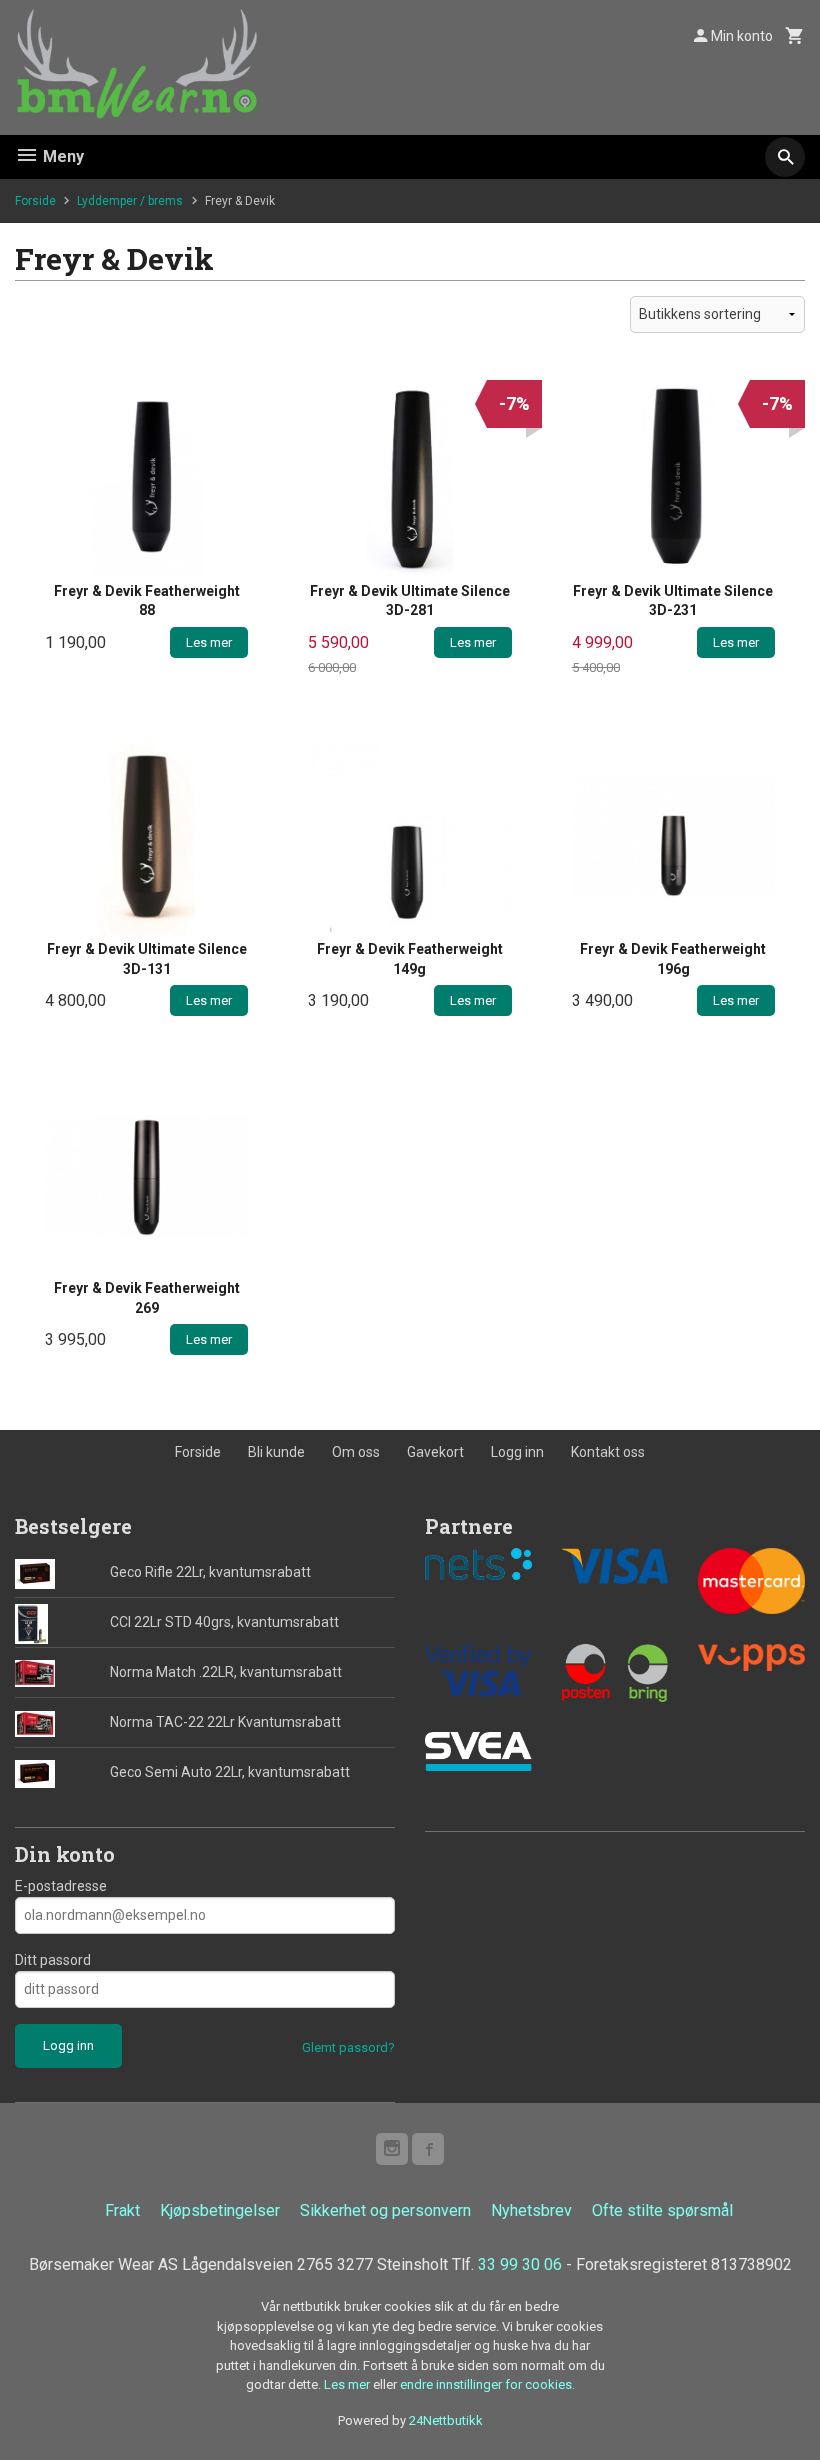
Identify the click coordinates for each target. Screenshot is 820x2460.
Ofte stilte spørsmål (662, 2210)
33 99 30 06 (520, 2264)
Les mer (348, 2384)
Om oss (356, 1452)
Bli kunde (276, 1452)
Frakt (122, 2210)
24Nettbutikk (446, 2420)
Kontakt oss (608, 1452)
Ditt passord (53, 1960)
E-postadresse (61, 1886)
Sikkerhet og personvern (385, 2210)
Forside (35, 201)
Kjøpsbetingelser (220, 2210)
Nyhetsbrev (531, 2210)
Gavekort (435, 1452)
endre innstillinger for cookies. (487, 2384)
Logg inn (517, 1452)
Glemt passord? (348, 2047)
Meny (61, 156)
